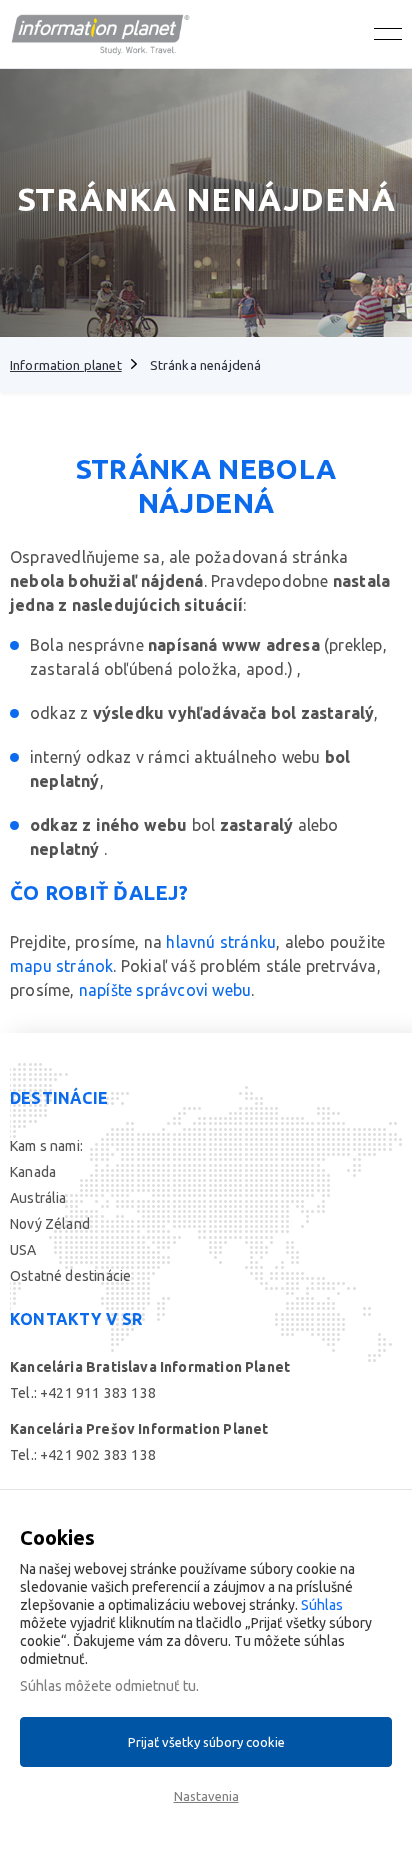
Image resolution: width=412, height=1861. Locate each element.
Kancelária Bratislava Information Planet (150, 1367)
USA (23, 1250)
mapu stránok (61, 966)
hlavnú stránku (221, 942)
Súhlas (322, 1605)
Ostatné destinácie (70, 1276)
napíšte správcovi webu (165, 990)
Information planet (66, 365)
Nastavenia (206, 1796)
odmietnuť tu (155, 1686)
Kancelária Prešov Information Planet (139, 1429)
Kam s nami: (46, 1146)
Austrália (38, 1198)
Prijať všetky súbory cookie (206, 1742)
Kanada (33, 1172)
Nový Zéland (50, 1224)
